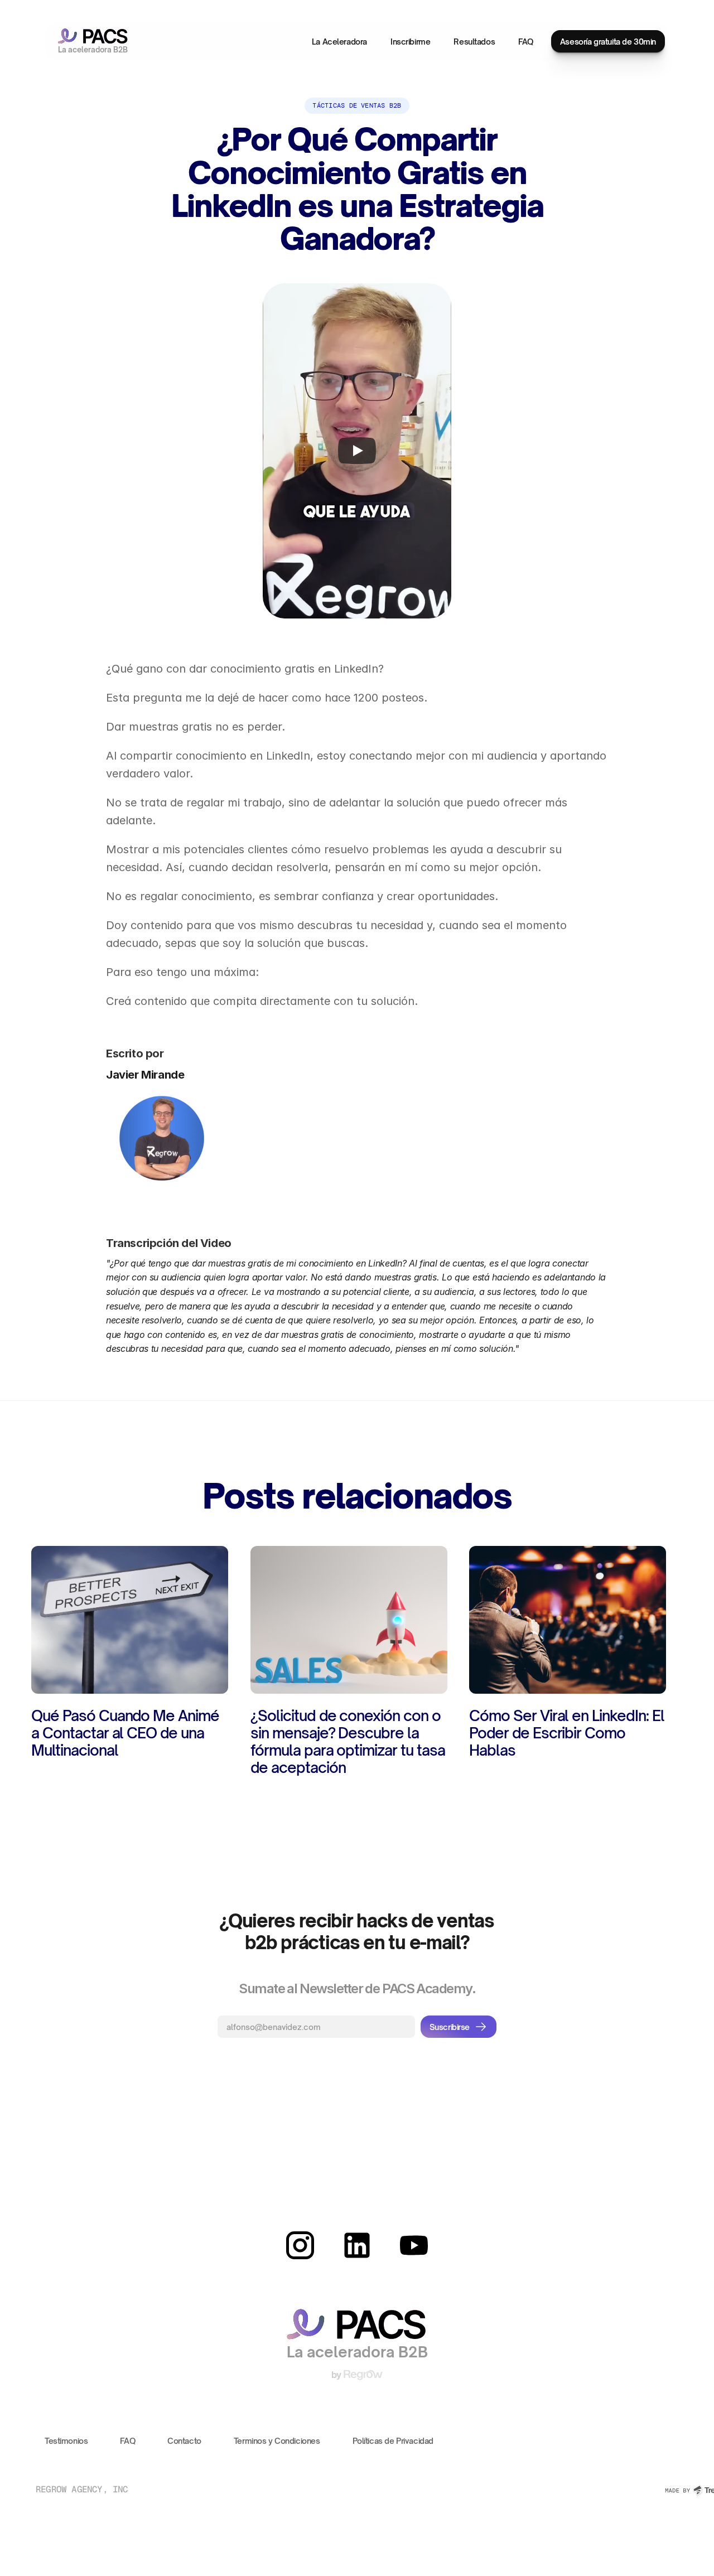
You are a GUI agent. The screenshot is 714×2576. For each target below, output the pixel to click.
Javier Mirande (145, 1075)
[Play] (357, 451)
